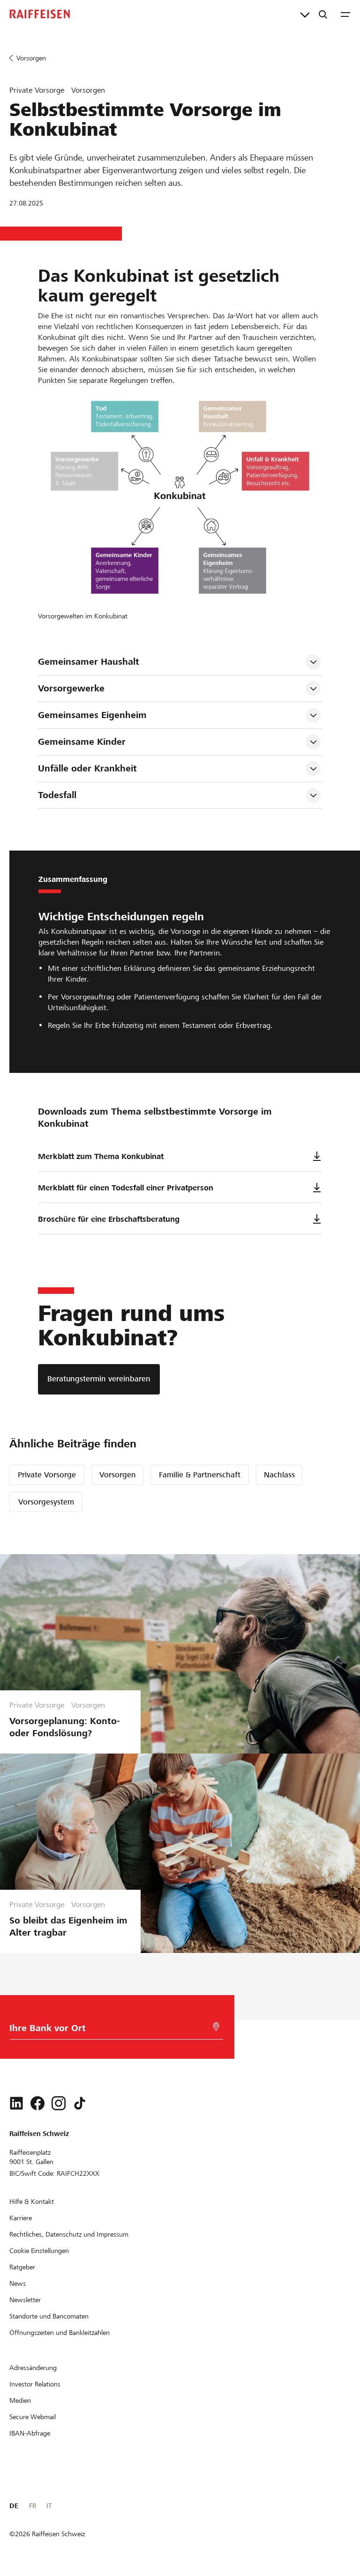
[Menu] (345, 14)
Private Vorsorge (47, 1475)
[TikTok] (80, 2103)
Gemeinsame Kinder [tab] (82, 742)
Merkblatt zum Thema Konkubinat (101, 1156)
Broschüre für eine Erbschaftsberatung (109, 1219)
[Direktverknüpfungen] (305, 14)
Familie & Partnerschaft (200, 1475)
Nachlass (279, 1475)
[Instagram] (59, 2103)
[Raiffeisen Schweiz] (40, 14)
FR (33, 2506)
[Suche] (323, 14)
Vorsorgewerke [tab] (71, 688)
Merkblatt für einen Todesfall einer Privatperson (126, 1188)
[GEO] (216, 2027)
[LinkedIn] (16, 2103)
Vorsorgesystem (46, 1502)
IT (49, 2506)
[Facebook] (37, 2103)
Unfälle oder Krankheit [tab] (87, 768)
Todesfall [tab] (57, 795)
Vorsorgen (118, 1475)
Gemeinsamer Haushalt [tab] (89, 662)
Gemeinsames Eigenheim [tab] (92, 715)
